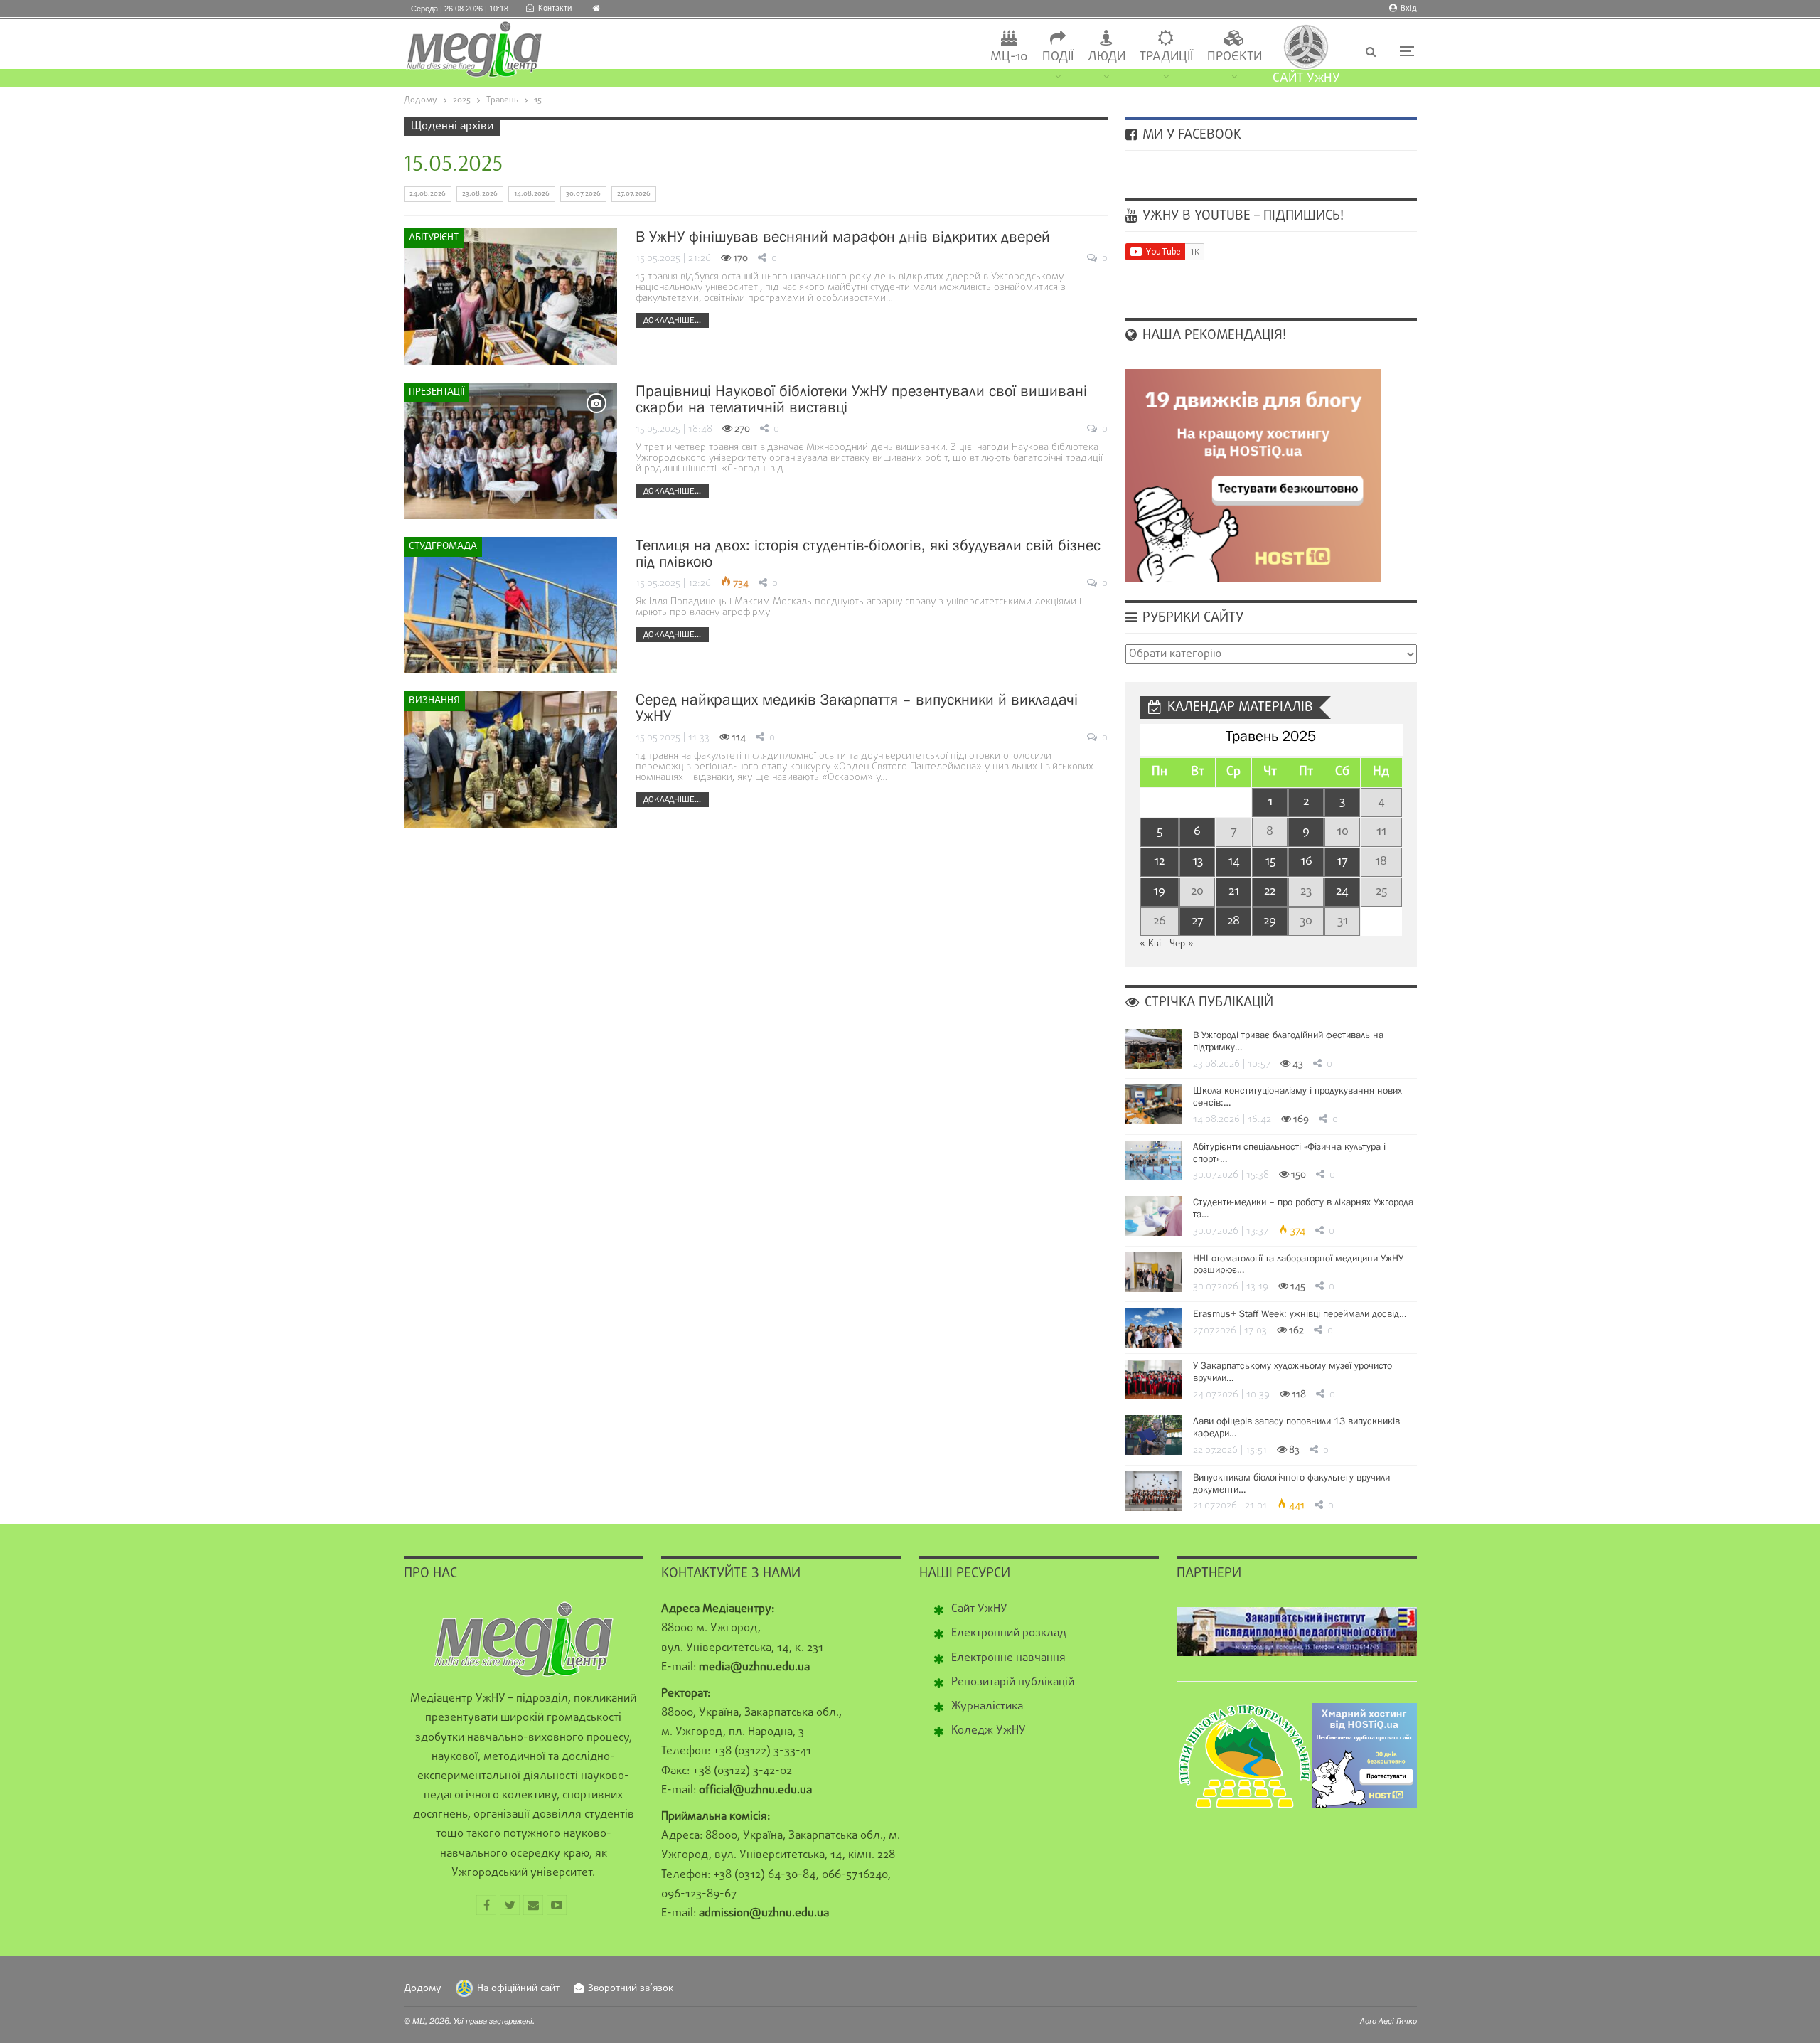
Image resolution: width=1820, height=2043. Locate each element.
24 (1342, 891)
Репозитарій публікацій (1013, 1682)
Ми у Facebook (1190, 135)
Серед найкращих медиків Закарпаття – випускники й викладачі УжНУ (857, 708)
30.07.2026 (583, 194)
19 (1159, 891)
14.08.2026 (532, 194)
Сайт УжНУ (979, 1609)
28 (1233, 921)
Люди (1107, 57)
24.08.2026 (428, 194)
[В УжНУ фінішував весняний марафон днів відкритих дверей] (510, 297)
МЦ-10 (1009, 57)
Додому (423, 1989)
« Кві (1150, 944)
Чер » (1182, 944)
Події (1058, 57)
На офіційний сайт (518, 1989)
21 (1234, 891)
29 (1270, 921)
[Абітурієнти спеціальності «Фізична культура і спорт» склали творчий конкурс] (1154, 1161)
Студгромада (443, 546)
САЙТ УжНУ (1306, 79)
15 (1270, 862)
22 (1270, 891)
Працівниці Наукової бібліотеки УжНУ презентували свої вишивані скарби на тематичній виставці (861, 399)
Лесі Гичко (1398, 2021)
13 (1198, 862)
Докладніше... (672, 320)
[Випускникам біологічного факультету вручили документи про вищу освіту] (1154, 1491)
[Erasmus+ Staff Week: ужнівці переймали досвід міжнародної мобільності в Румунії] (1154, 1328)
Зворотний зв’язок (631, 1989)
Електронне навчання (1008, 1658)
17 (1342, 862)
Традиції (1166, 57)
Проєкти (1235, 57)
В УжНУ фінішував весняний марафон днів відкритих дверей (843, 236)
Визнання (434, 701)
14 (1234, 862)
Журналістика (987, 1707)
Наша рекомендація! (1213, 336)
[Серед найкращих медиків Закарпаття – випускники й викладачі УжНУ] (510, 759)
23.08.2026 (480, 194)
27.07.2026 (634, 194)
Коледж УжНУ (989, 1731)
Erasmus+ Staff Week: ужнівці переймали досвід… (1300, 1313)
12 (1159, 862)
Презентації (437, 392)
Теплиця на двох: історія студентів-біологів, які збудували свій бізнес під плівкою (868, 553)
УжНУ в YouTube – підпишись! (1241, 216)
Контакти (555, 9)
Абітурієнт (434, 238)
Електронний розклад (1009, 1633)
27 (1198, 921)
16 (1306, 862)
